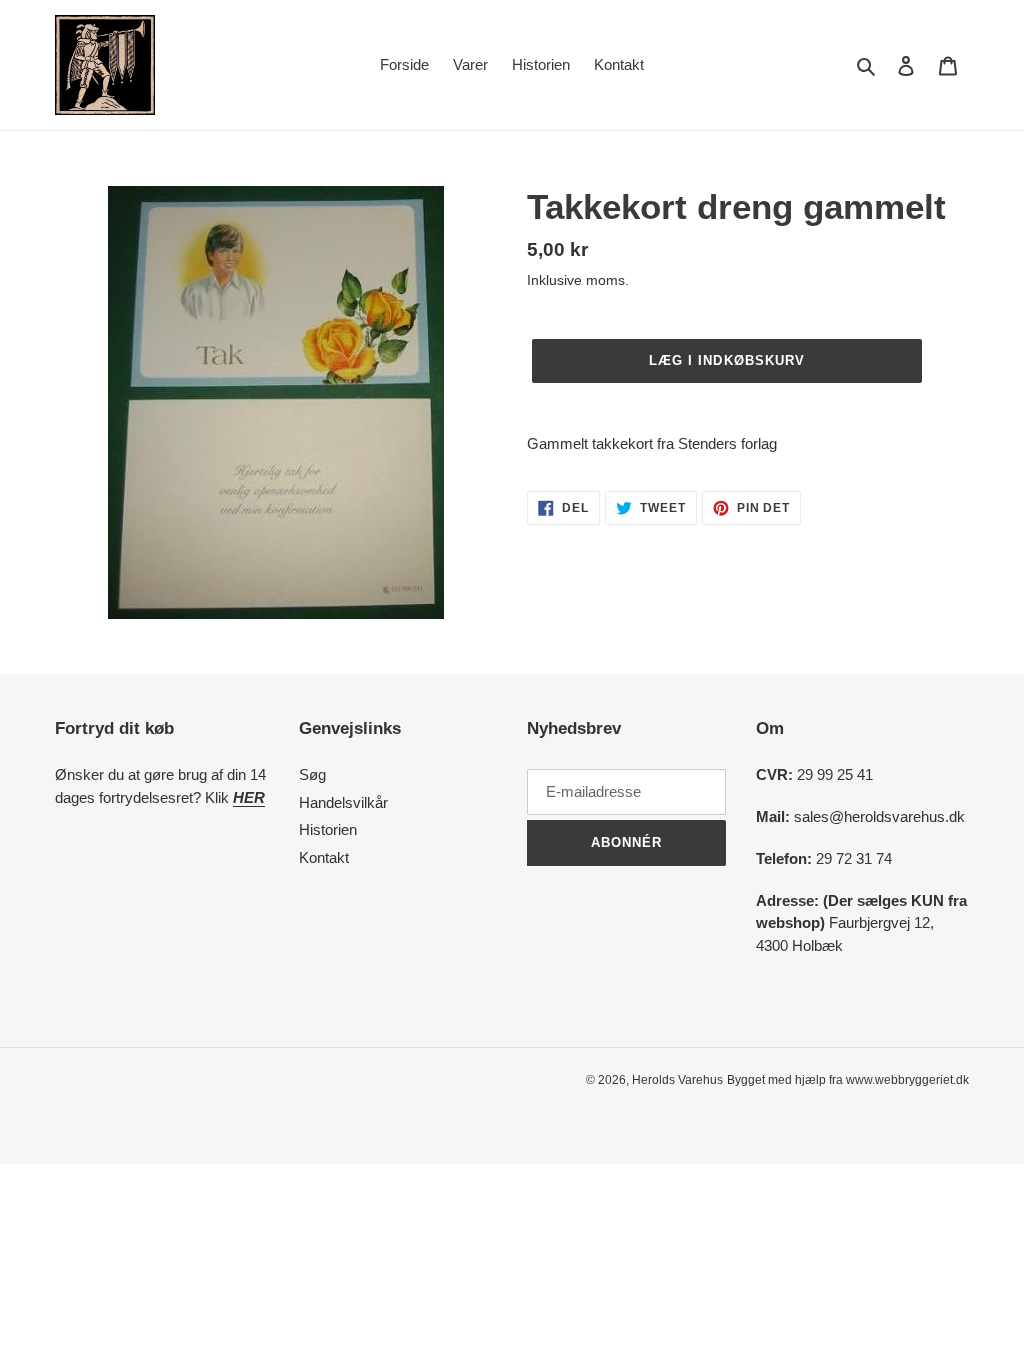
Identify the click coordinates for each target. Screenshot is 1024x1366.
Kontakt (324, 857)
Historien (328, 829)
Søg (312, 774)
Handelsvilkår (343, 802)
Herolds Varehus (677, 1080)
